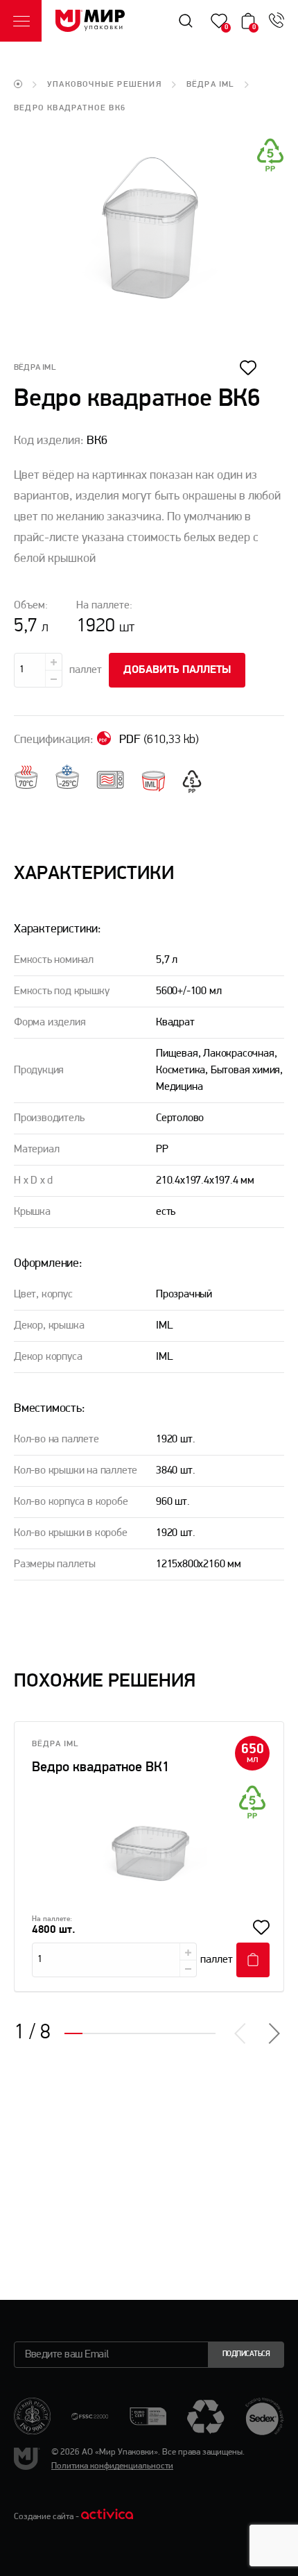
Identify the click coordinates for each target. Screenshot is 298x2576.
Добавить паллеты (177, 670)
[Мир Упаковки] (90, 21)
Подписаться (246, 2354)
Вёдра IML (210, 85)
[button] (273, 2033)
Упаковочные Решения (104, 85)
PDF (158, 740)
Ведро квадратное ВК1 (100, 1768)
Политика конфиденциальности (112, 2466)
